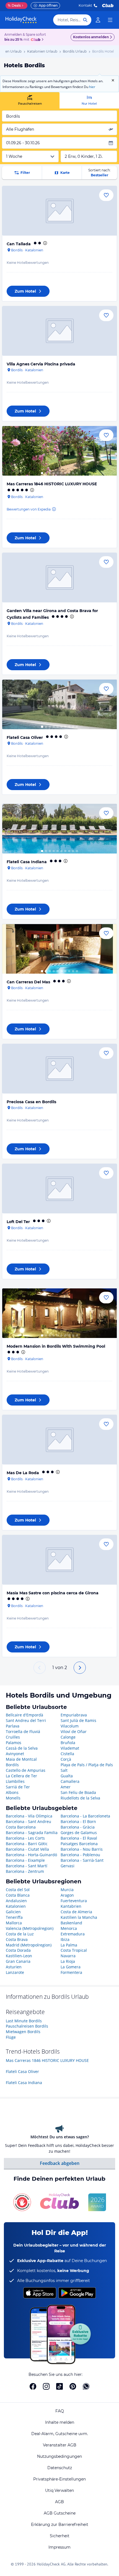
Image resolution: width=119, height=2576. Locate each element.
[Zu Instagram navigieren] (46, 2386)
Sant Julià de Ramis (78, 1720)
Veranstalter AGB (60, 2445)
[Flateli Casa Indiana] (59, 829)
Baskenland (71, 1923)
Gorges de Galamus (79, 1833)
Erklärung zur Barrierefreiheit (60, 2525)
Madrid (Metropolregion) (29, 1945)
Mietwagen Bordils (23, 2032)
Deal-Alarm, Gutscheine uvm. (60, 2434)
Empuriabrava (74, 1715)
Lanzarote (15, 1972)
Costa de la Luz (20, 1934)
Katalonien (16, 1906)
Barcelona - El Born (78, 1821)
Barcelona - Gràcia (78, 1827)
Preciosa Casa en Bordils (31, 1102)
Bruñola (68, 1743)
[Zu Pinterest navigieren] (73, 2386)
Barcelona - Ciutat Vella (27, 1849)
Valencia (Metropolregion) (30, 1928)
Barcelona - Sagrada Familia (32, 1833)
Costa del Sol (18, 1890)
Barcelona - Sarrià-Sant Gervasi (82, 1863)
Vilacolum (70, 1726)
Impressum (59, 2547)
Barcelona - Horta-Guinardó (31, 1855)
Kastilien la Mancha (79, 1917)
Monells (13, 1798)
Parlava (13, 1726)
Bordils (12, 1765)
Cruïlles (13, 1737)
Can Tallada (19, 244)
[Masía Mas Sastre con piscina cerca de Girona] (59, 1560)
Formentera (71, 1972)
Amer (66, 1787)
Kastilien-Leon (19, 1956)
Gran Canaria (18, 1961)
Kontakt (85, 5)
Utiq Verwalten (59, 2490)
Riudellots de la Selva (80, 1798)
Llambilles (15, 1781)
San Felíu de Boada (78, 1792)
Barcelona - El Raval (79, 1838)
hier (92, 87)
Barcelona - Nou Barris (82, 1849)
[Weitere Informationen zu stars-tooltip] (45, 243)
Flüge (11, 2037)
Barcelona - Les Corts (25, 1838)
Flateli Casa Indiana (27, 862)
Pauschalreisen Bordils (27, 2026)
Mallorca (14, 1923)
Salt (64, 1770)
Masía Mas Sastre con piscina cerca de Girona (53, 1593)
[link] (98, 20)
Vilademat (70, 1748)
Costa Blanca (18, 1895)
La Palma (69, 1945)
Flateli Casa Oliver (25, 738)
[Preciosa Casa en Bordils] (59, 1069)
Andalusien (16, 1901)
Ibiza (65, 1939)
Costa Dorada (18, 1950)
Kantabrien (71, 1906)
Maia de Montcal (21, 1759)
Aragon (67, 1895)
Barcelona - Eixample (25, 1860)
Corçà (66, 1759)
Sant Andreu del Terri (26, 1720)
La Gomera (71, 1967)
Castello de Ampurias (26, 1770)
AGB (59, 2502)
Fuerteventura (74, 1901)
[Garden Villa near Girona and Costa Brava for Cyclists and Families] (59, 578)
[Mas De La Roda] (59, 1440)
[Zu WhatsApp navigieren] (86, 2386)
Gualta (67, 1776)
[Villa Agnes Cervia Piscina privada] (59, 331)
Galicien (13, 1912)
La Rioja (68, 1961)
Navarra (68, 1956)
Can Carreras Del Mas (28, 982)
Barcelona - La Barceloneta (85, 1816)
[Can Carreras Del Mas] (59, 949)
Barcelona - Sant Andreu (29, 1821)
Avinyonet (15, 1754)
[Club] (36, 40)
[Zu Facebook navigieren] (33, 2386)
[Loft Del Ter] (59, 1189)
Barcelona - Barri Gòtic (27, 1844)
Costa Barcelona (21, 1827)
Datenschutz (60, 2468)
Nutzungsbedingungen (59, 2456)
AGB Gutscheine (60, 2513)
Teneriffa (14, 1917)
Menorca (69, 1928)
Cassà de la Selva (22, 1748)
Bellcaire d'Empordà (24, 1715)
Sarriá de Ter (18, 1787)
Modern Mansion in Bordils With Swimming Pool (56, 1346)
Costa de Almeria (76, 1912)
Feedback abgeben (60, 2163)
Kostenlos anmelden (91, 37)
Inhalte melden (60, 2422)
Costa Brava (17, 1939)
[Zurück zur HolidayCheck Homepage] (21, 20)
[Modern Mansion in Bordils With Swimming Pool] (59, 1313)
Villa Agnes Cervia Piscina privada (41, 364)
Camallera (70, 1781)
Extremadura (73, 1934)
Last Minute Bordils (24, 2021)
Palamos (14, 1743)
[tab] (30, 100)
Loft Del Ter (18, 1222)
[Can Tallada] (59, 211)
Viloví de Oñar (74, 1731)
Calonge (68, 1737)
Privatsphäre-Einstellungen (59, 2479)
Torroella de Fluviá (23, 1731)
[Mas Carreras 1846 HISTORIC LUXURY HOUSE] (59, 451)
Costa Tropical (74, 1950)
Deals (14, 5)
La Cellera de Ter (21, 1776)
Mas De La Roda (23, 1473)
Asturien (14, 1967)
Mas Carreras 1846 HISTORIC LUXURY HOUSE (52, 484)
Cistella (67, 1754)
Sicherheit (60, 2536)
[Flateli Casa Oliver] (59, 704)
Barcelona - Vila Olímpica (29, 1816)
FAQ (60, 2411)
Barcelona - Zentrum (25, 1871)
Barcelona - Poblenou (80, 1855)
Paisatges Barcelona (79, 1844)
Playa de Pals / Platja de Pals (87, 1765)
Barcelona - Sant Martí (27, 1866)
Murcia (67, 1890)
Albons (12, 1792)
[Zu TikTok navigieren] (59, 2386)
